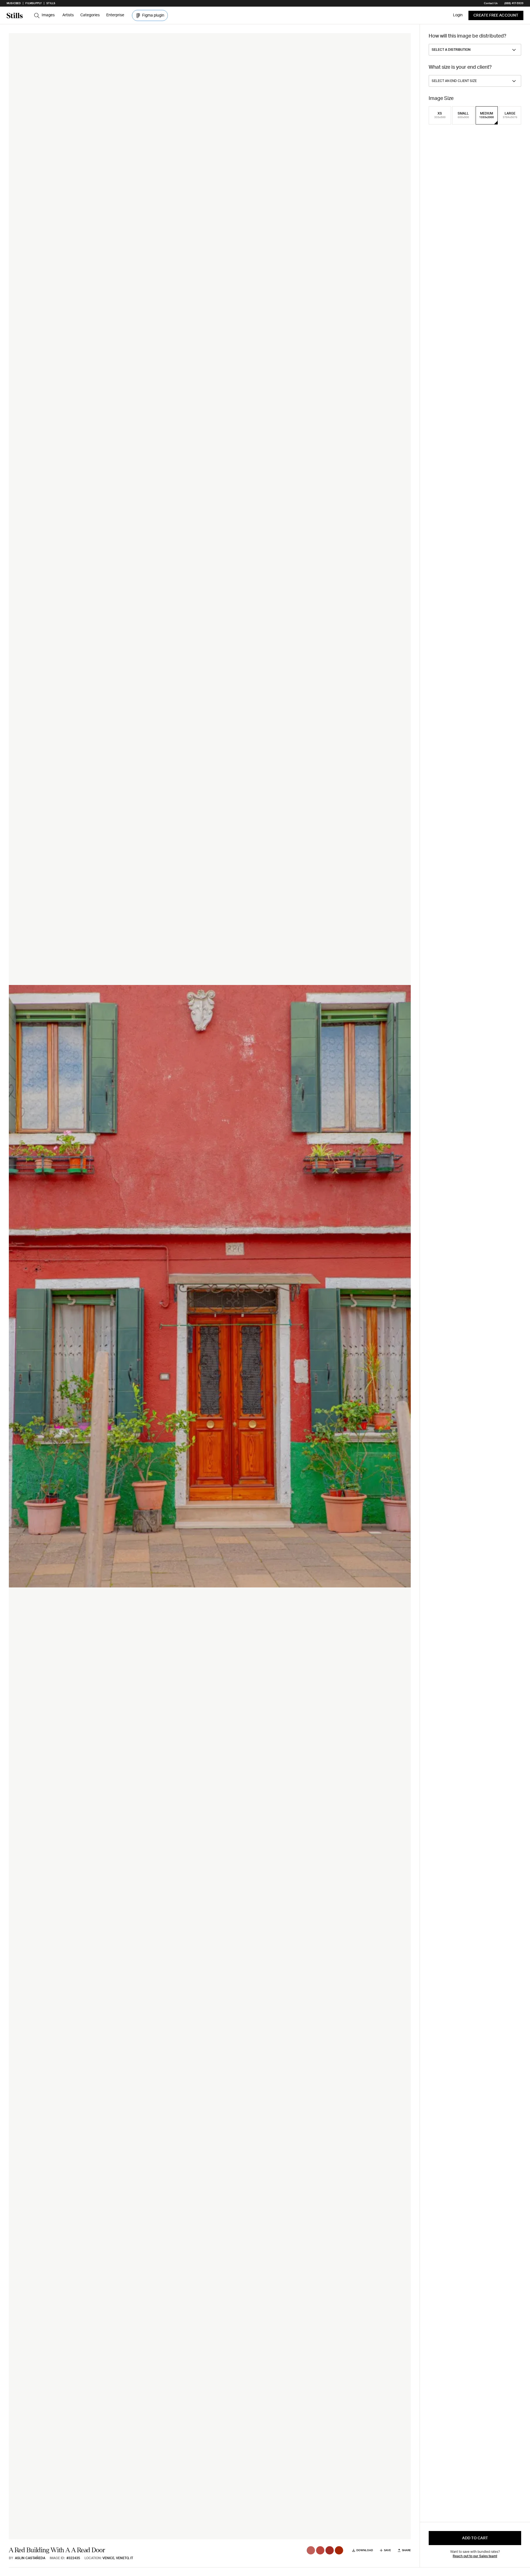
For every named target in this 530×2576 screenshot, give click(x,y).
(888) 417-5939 (514, 3)
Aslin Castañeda (30, 2558)
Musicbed (14, 3)
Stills (51, 3)
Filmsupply (34, 3)
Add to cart (475, 2538)
